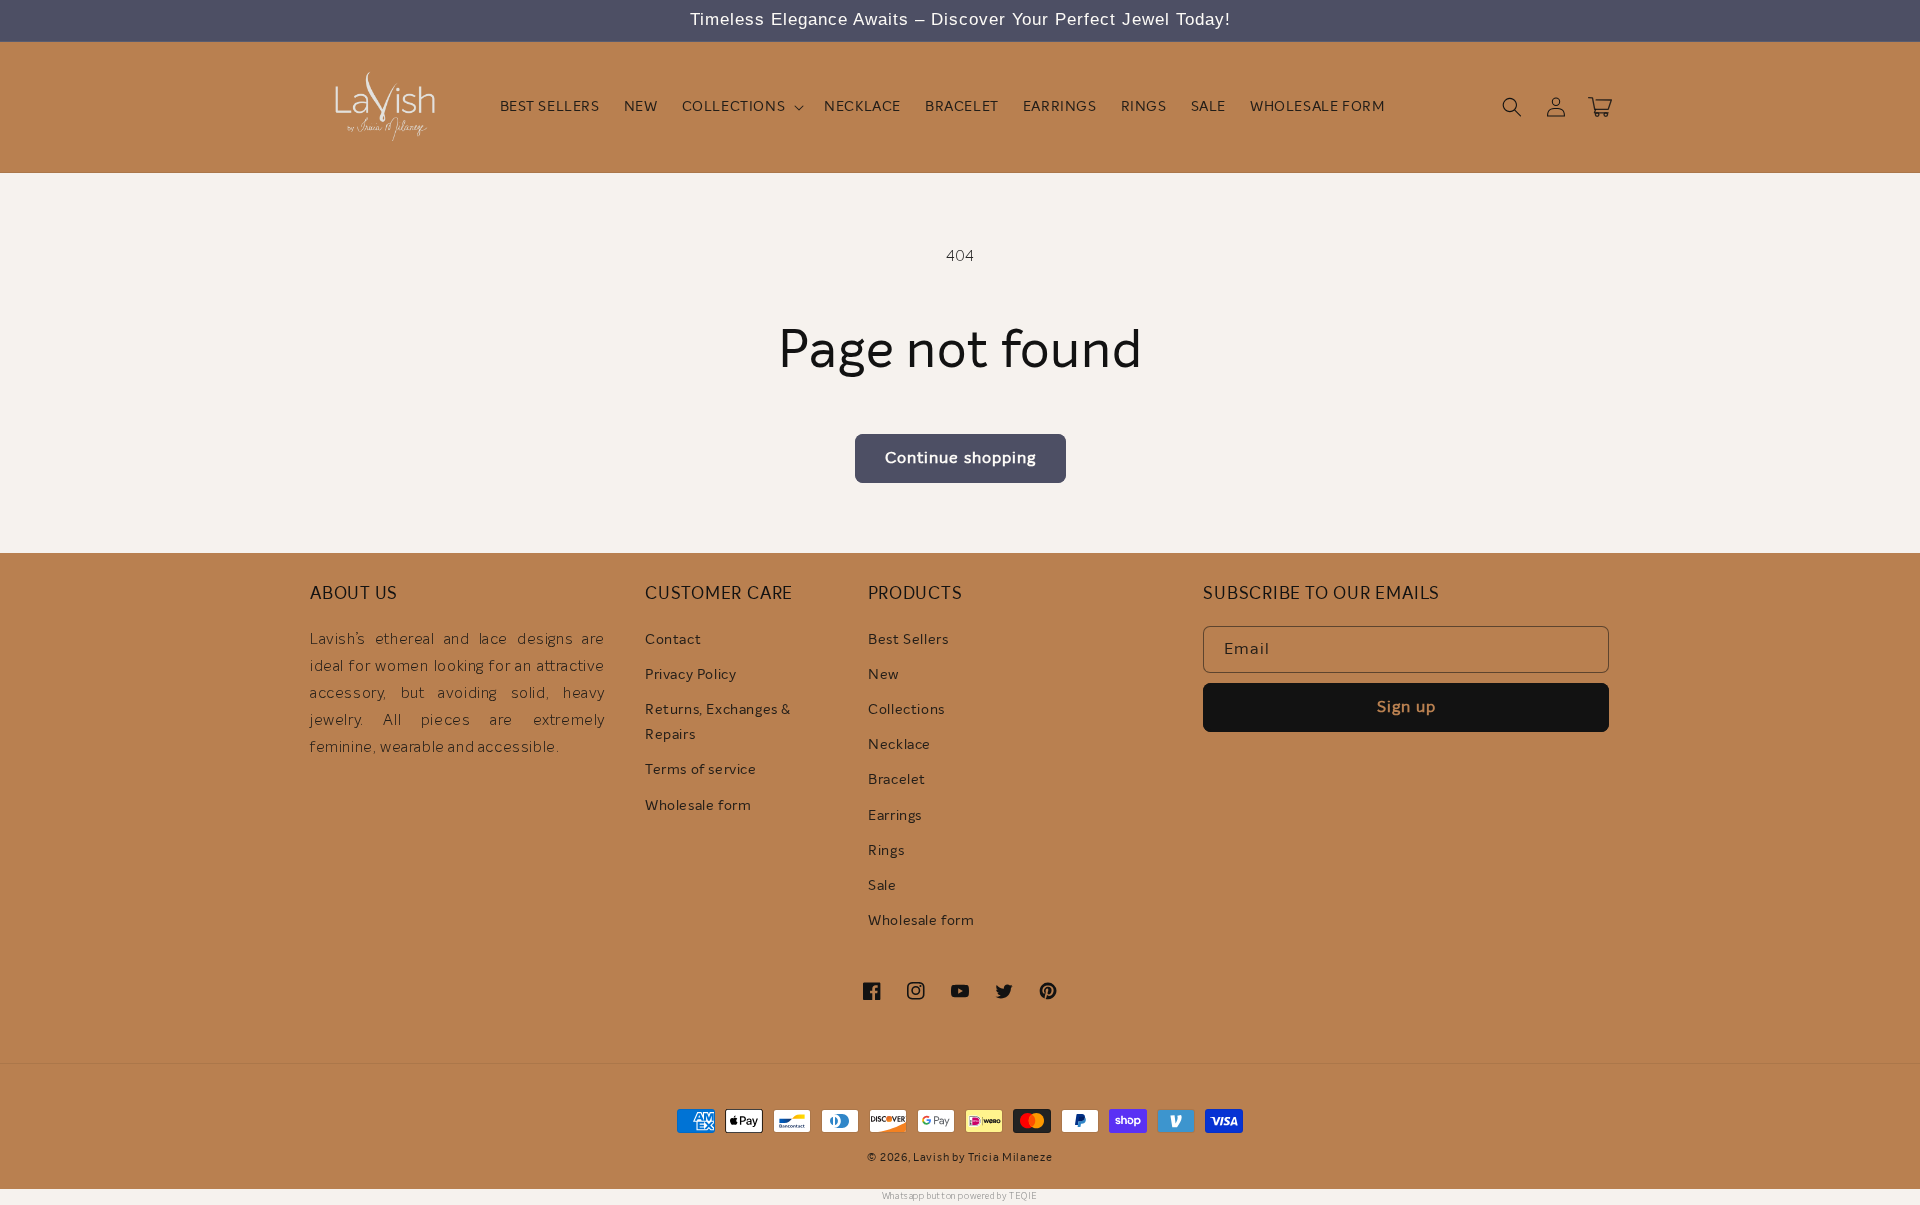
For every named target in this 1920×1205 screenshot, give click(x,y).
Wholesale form (698, 806)
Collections (906, 710)
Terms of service (701, 770)
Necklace (899, 745)
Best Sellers (908, 640)
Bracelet (897, 780)
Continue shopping (960, 458)
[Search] (1512, 107)
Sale (882, 886)
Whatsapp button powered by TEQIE (960, 1196)
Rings (886, 851)
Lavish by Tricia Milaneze (983, 1157)
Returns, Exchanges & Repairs (718, 722)
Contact (673, 640)
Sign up (1406, 707)
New (883, 675)
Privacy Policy (690, 675)
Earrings (895, 816)
